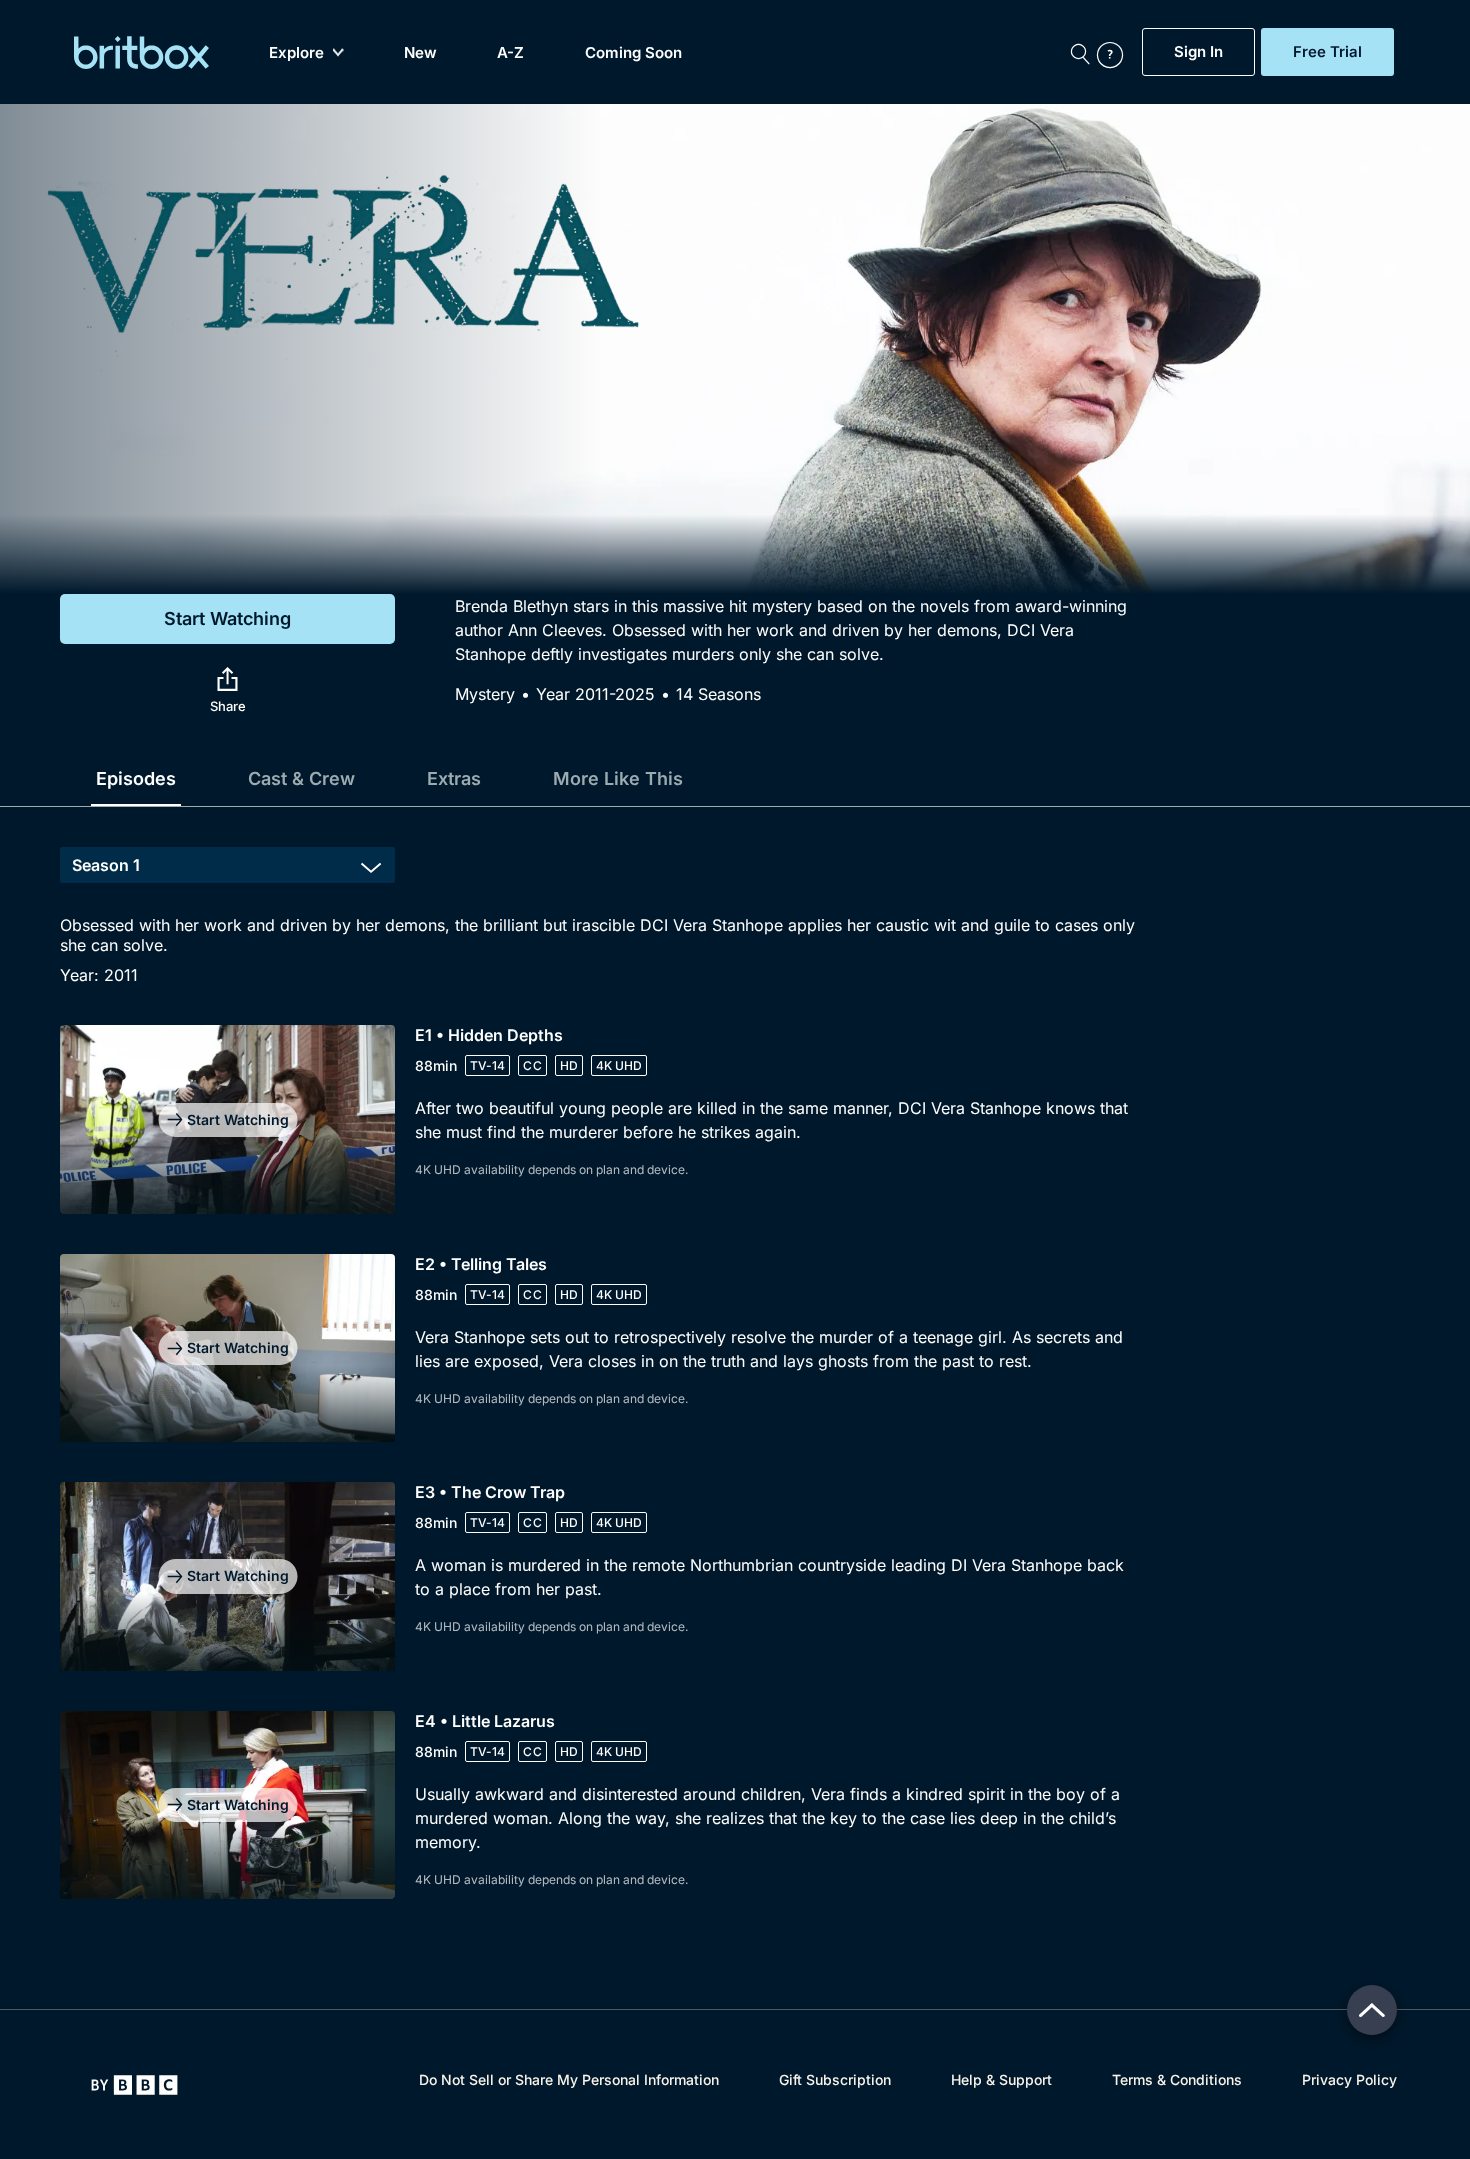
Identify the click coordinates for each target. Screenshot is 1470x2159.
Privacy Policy (1349, 2079)
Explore (296, 52)
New (420, 52)
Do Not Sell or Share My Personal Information (569, 2079)
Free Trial (1327, 52)
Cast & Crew (301, 778)
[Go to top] (1372, 2010)
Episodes (136, 778)
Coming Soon (633, 52)
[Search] (1080, 52)
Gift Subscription (835, 2079)
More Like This (618, 778)
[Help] (1115, 52)
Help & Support (1001, 2079)
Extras (454, 778)
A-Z (510, 52)
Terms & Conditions (1177, 2079)
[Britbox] (141, 52)
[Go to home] (134, 2085)
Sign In (1198, 52)
